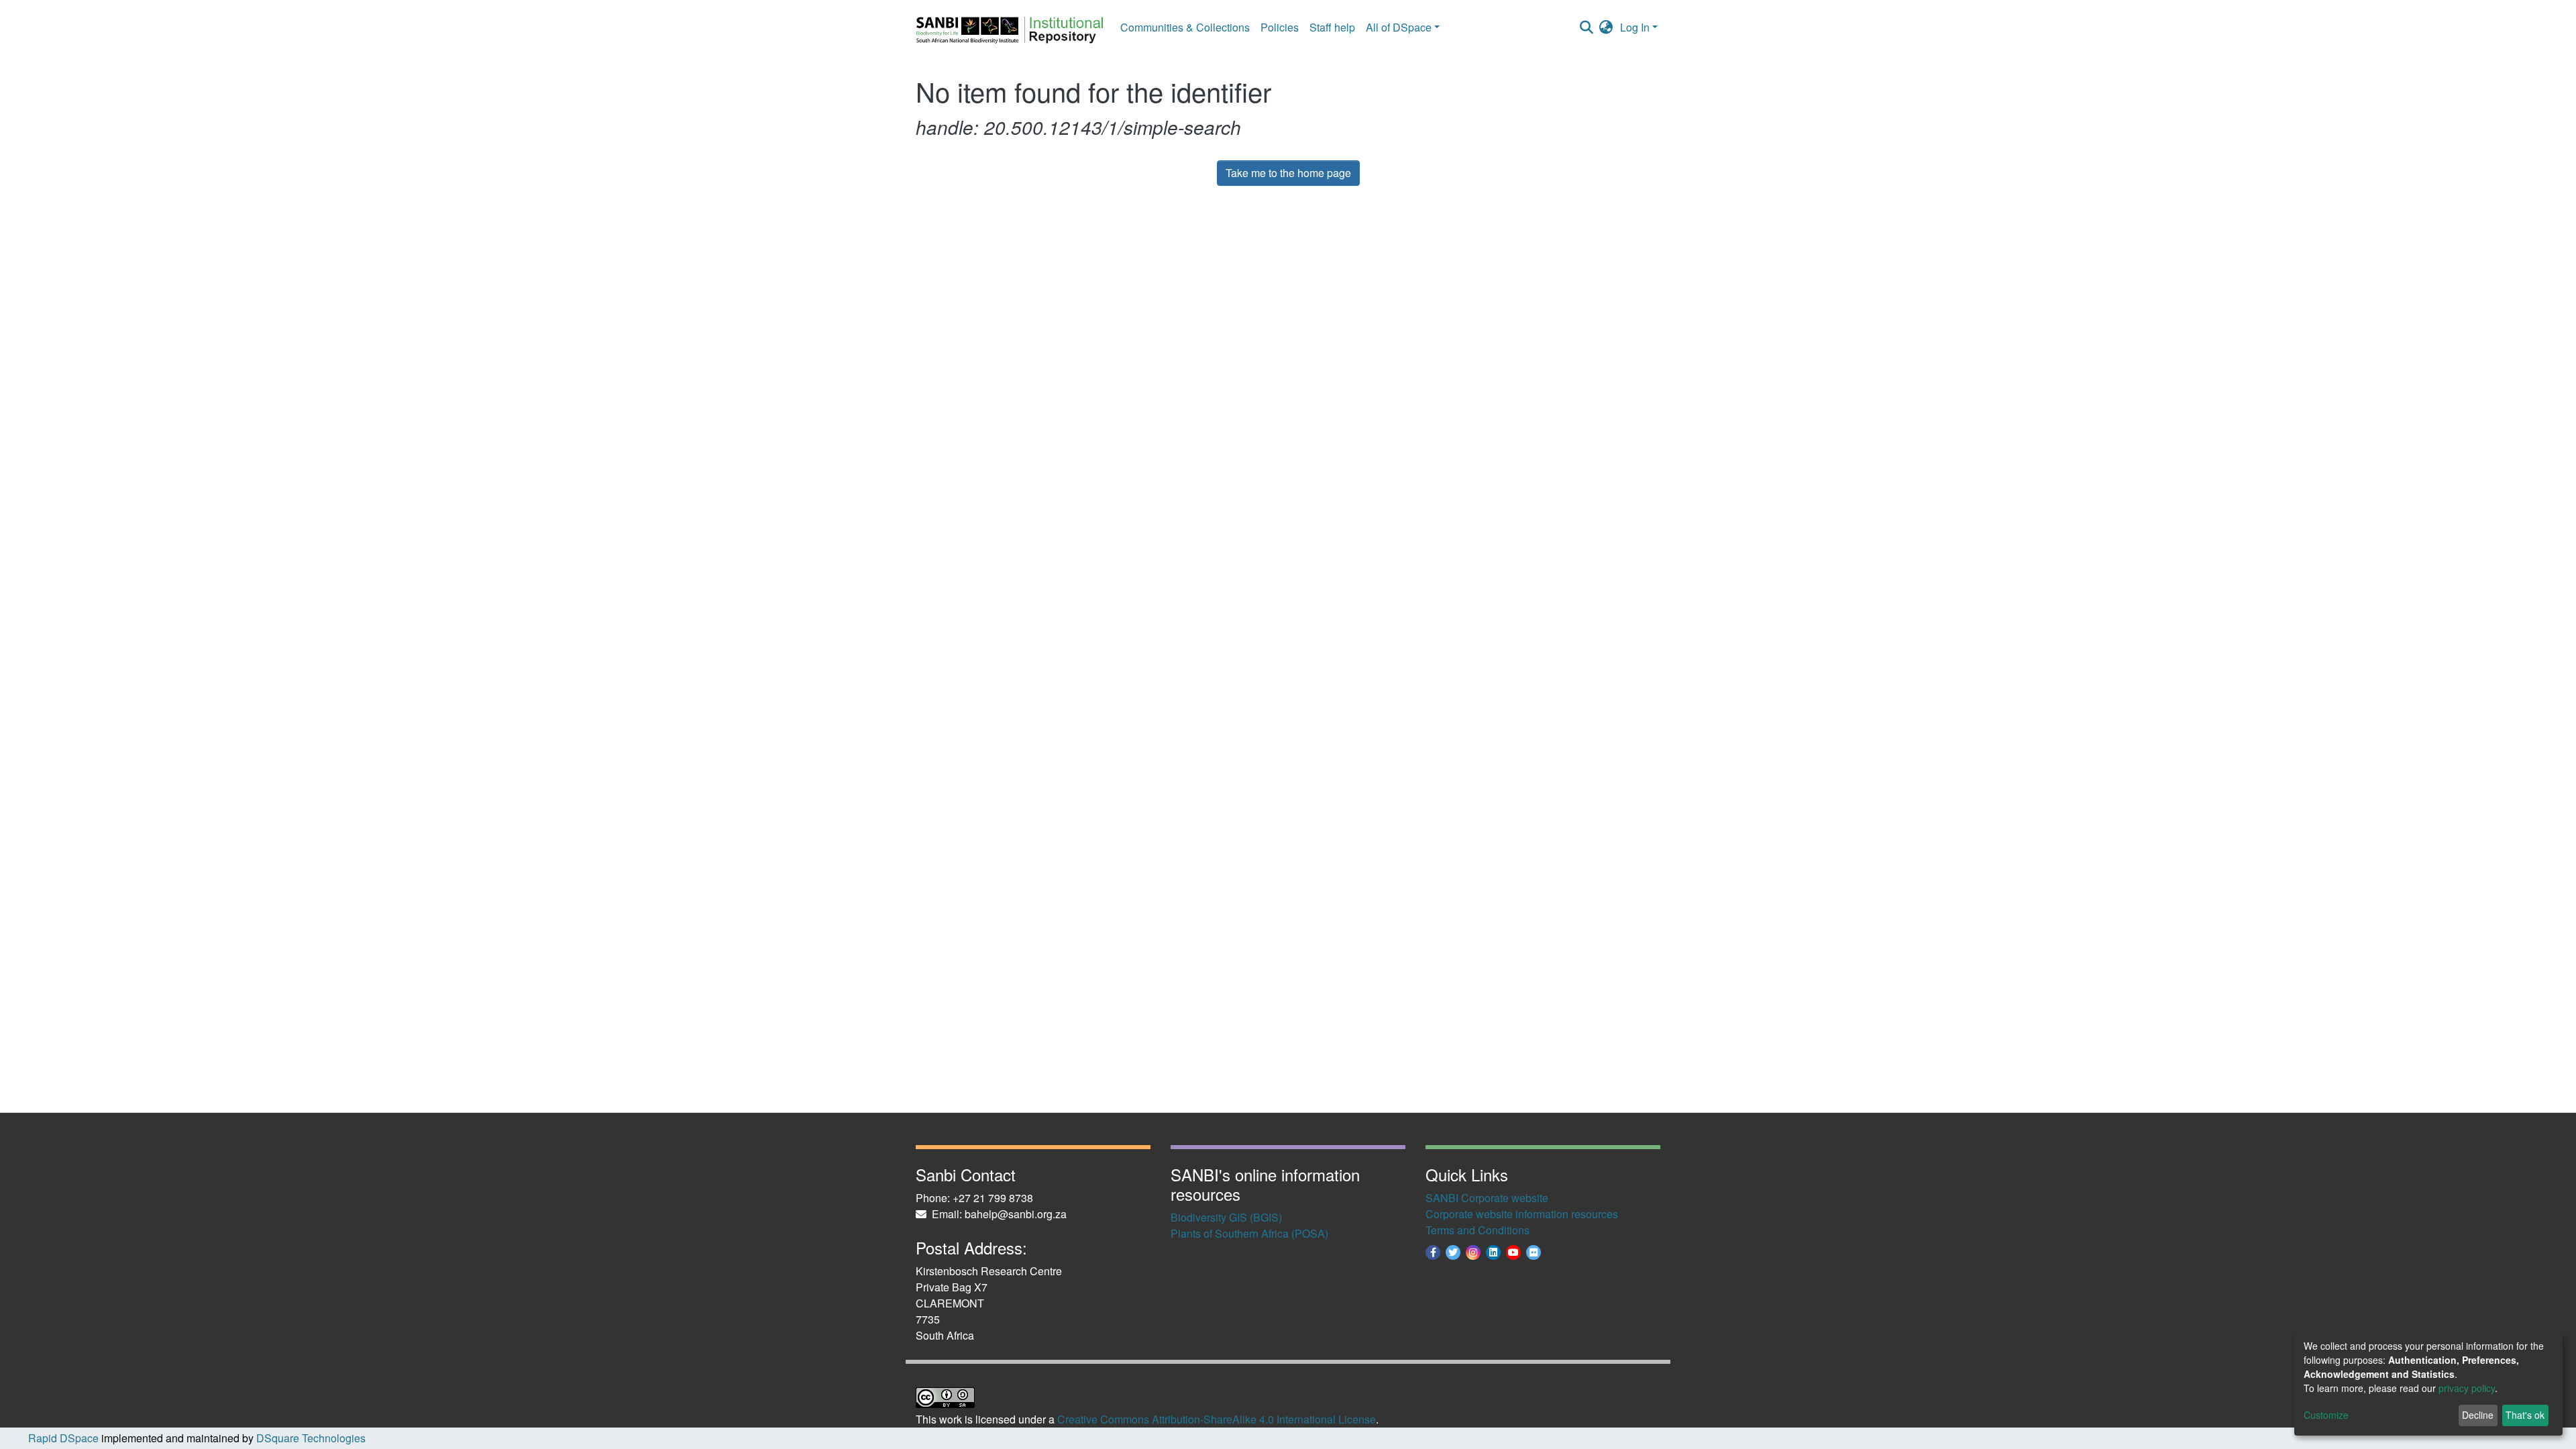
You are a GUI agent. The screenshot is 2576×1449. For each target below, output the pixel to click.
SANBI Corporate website (1487, 1198)
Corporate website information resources (1522, 1214)
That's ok (2525, 1415)
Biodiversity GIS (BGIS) (1226, 1217)
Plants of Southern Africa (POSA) (1249, 1233)
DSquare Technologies (310, 1438)
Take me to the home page (1288, 173)
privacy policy (2467, 1388)
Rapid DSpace (63, 1438)
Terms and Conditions (1478, 1230)
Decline (2478, 1415)
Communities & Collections (1185, 27)
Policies (1280, 27)
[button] (1606, 28)
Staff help (1332, 27)
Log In (1635, 27)
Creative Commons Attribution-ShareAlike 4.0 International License (1217, 1419)
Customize (2326, 1415)
